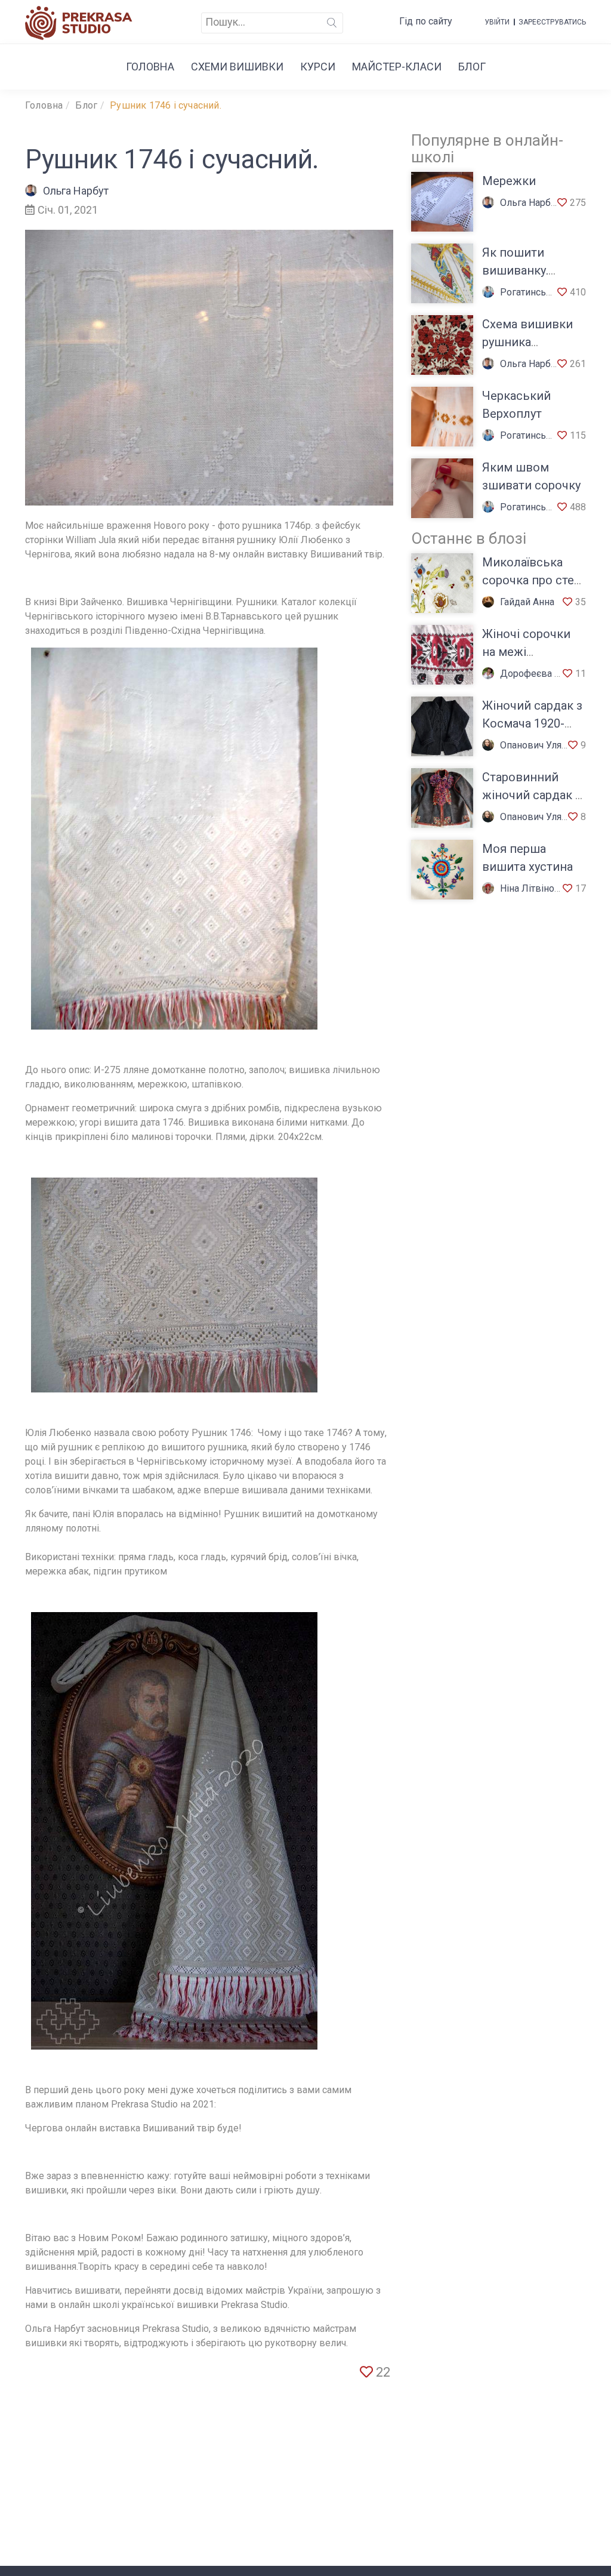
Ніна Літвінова (533, 888)
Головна (150, 67)
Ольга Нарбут (76, 191)
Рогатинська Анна (540, 292)
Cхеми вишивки (237, 67)
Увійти (497, 22)
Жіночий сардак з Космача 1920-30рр (532, 723)
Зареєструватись (552, 22)
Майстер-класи (397, 67)
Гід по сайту (426, 21)
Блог (472, 67)
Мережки (509, 181)
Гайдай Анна (527, 602)
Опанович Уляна (536, 745)
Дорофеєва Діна (537, 674)
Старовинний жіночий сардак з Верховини (532, 795)
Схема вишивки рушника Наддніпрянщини (532, 342)
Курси (318, 67)
